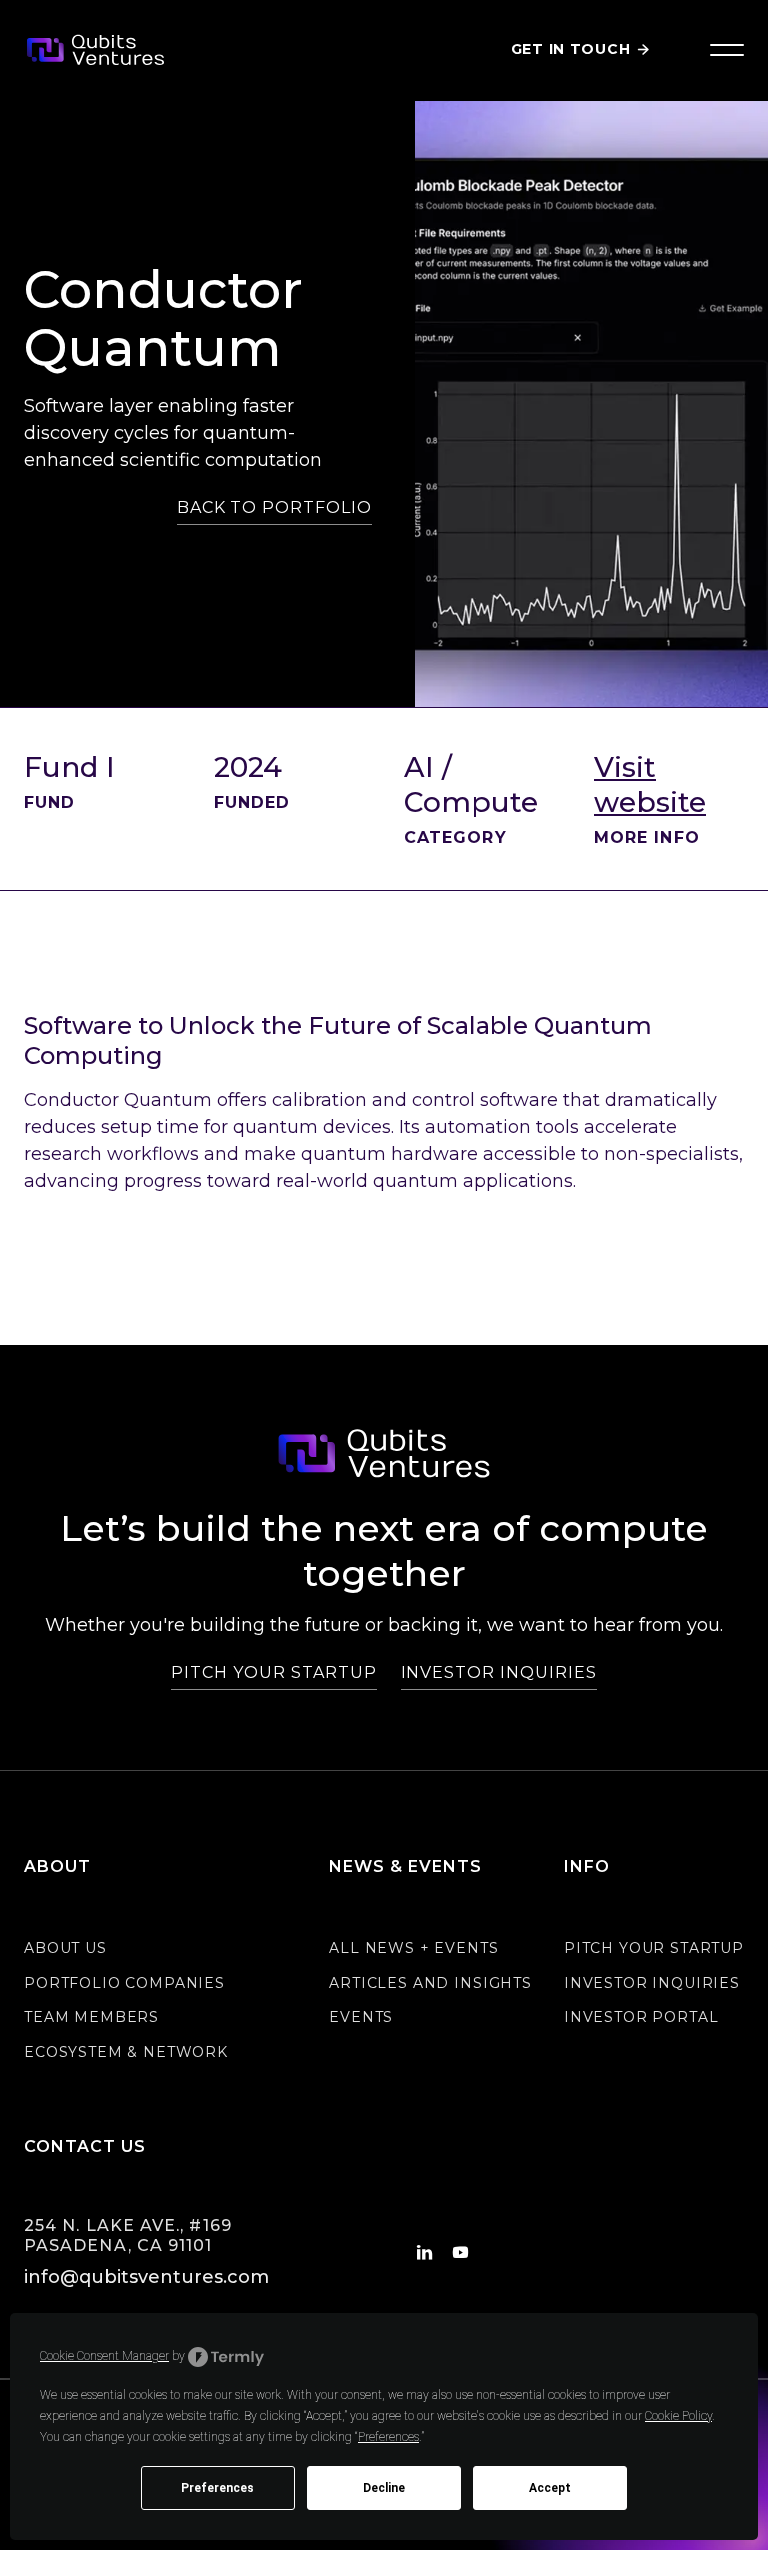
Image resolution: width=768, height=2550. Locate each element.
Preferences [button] (388, 2437)
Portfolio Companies (124, 1983)
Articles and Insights (430, 1983)
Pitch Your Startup (654, 1948)
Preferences (217, 2488)
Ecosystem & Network (126, 2052)
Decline (384, 2488)
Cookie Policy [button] (678, 2416)
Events (361, 2017)
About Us (65, 1948)
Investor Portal (641, 2017)
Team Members (91, 2017)
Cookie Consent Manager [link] (104, 2356)
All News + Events (413, 1948)
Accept (550, 2488)
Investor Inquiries (652, 1983)
